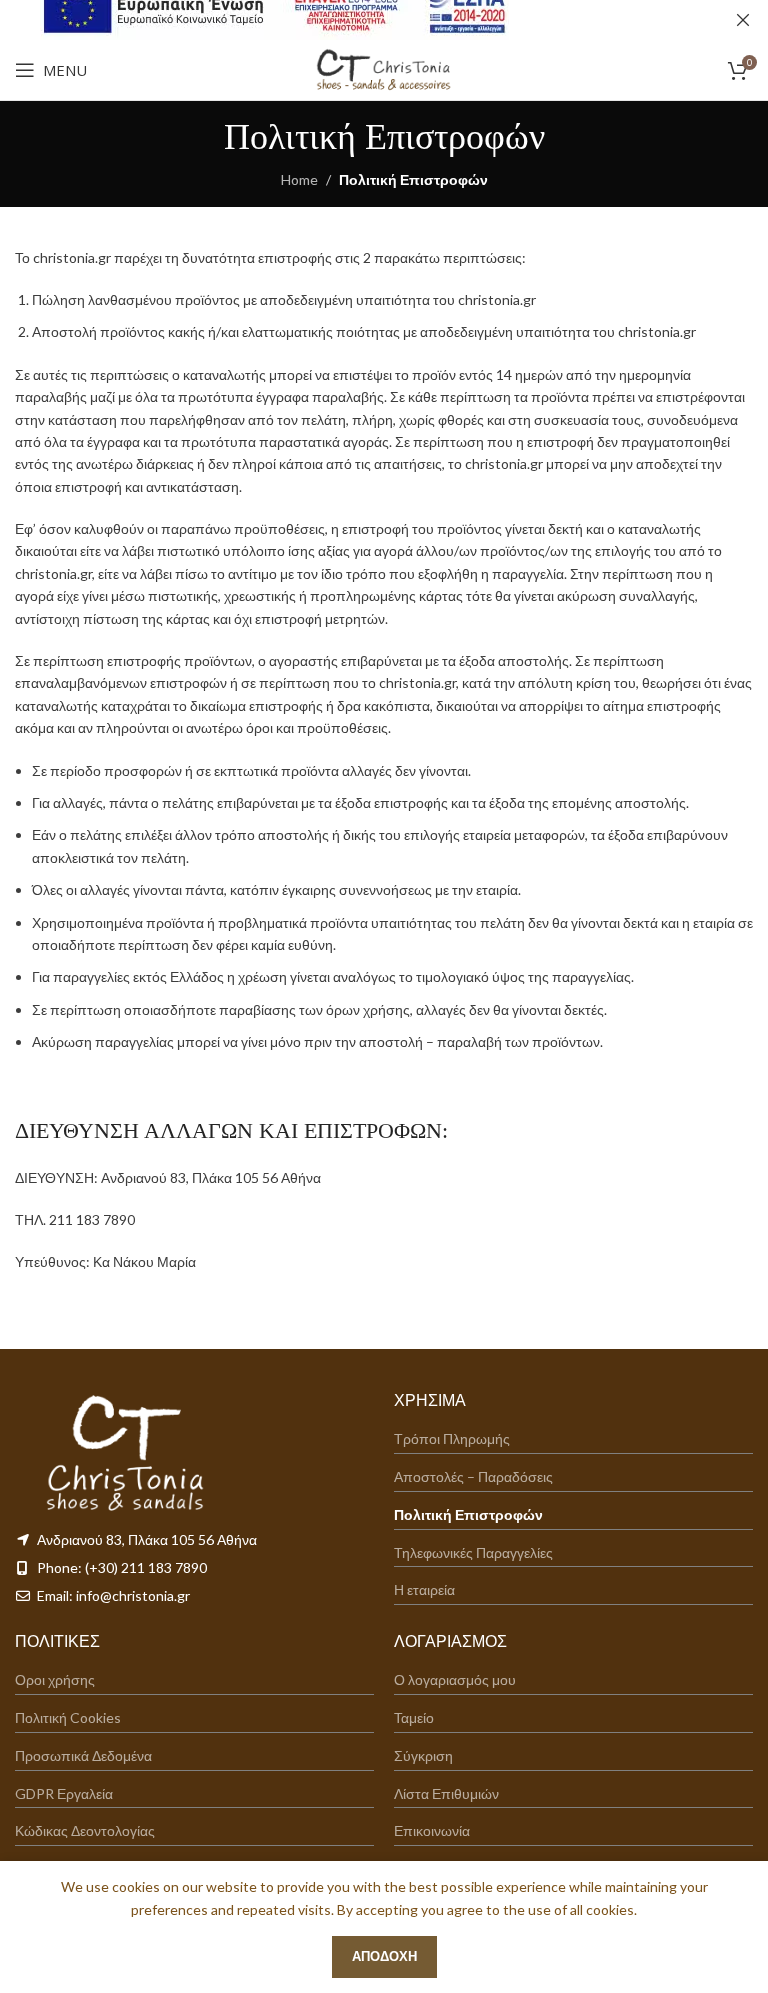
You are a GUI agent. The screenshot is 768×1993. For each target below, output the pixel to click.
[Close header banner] (743, 20)
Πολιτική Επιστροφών (468, 1515)
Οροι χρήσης (55, 1680)
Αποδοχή (384, 1956)
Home (299, 179)
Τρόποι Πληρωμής (452, 1439)
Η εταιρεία (424, 1590)
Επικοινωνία (432, 1831)
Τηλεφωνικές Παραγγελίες (473, 1553)
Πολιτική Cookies (68, 1718)
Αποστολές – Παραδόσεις (473, 1477)
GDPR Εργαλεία (64, 1794)
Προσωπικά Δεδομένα (83, 1756)
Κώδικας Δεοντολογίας (85, 1831)
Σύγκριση (423, 1756)
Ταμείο (414, 1718)
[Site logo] (384, 68)
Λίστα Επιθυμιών (446, 1794)
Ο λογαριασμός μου (455, 1680)
